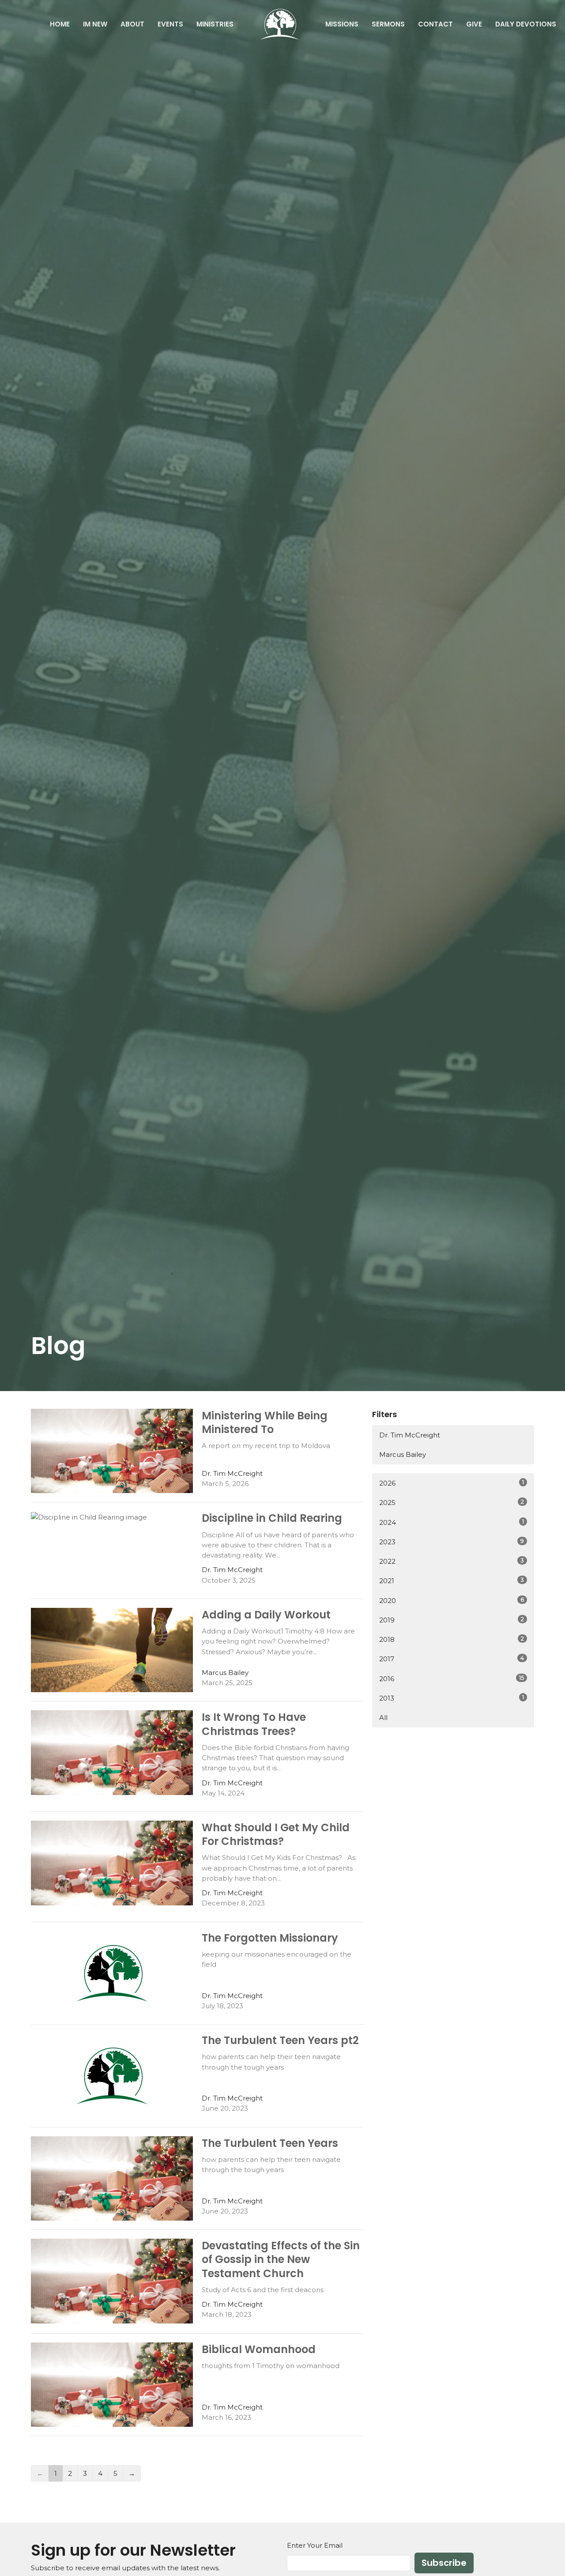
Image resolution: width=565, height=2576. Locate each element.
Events (170, 24)
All (383, 1718)
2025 (452, 1502)
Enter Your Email (315, 2545)
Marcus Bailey (403, 1454)
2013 (452, 1698)
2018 (452, 1639)
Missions (342, 24)
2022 (452, 1561)
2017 (452, 1659)
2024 (452, 1522)
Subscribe (444, 2563)
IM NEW (95, 24)
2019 (452, 1620)
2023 (452, 1542)
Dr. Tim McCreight (410, 1435)
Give (474, 24)
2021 (452, 1580)
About (132, 24)
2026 (452, 1483)
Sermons (388, 24)
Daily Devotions (526, 24)
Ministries (215, 24)
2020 (452, 1600)
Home (60, 24)
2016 (452, 1678)
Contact (435, 24)
